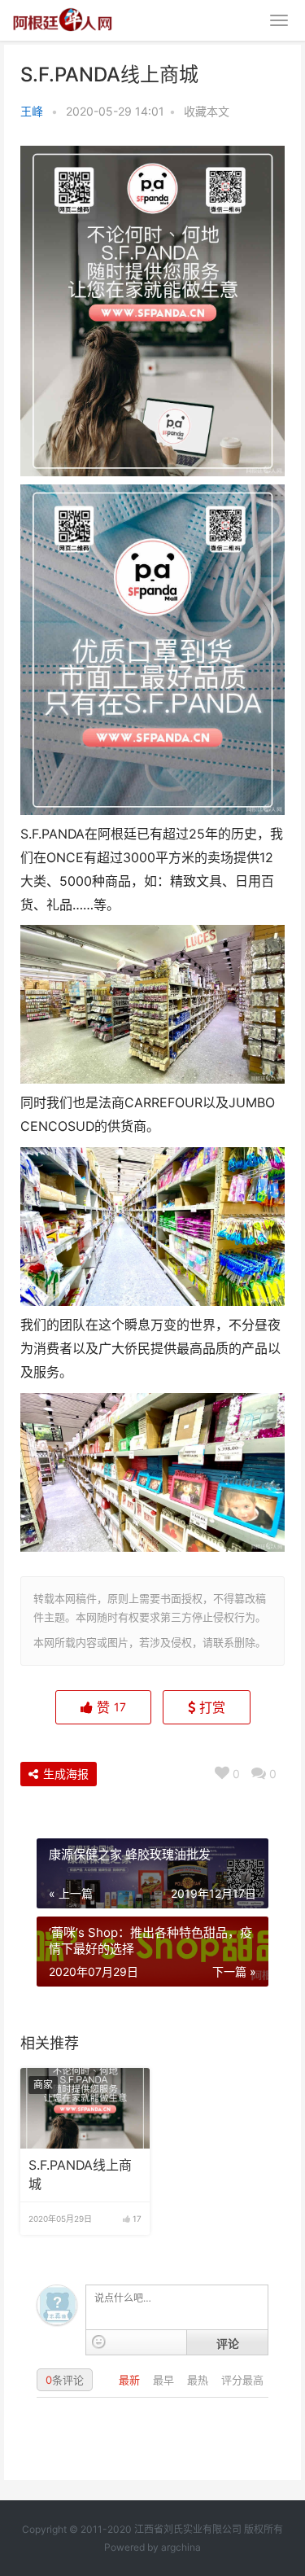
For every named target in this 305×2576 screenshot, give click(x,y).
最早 (165, 2380)
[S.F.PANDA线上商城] (85, 2109)
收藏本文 (207, 111)
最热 (199, 2380)
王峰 (32, 111)
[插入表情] (99, 2342)
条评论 (65, 2380)
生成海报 (64, 1774)
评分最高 (242, 2380)
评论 (228, 2343)
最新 (131, 2380)
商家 (43, 2085)
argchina (181, 2547)
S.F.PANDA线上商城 (80, 2174)
